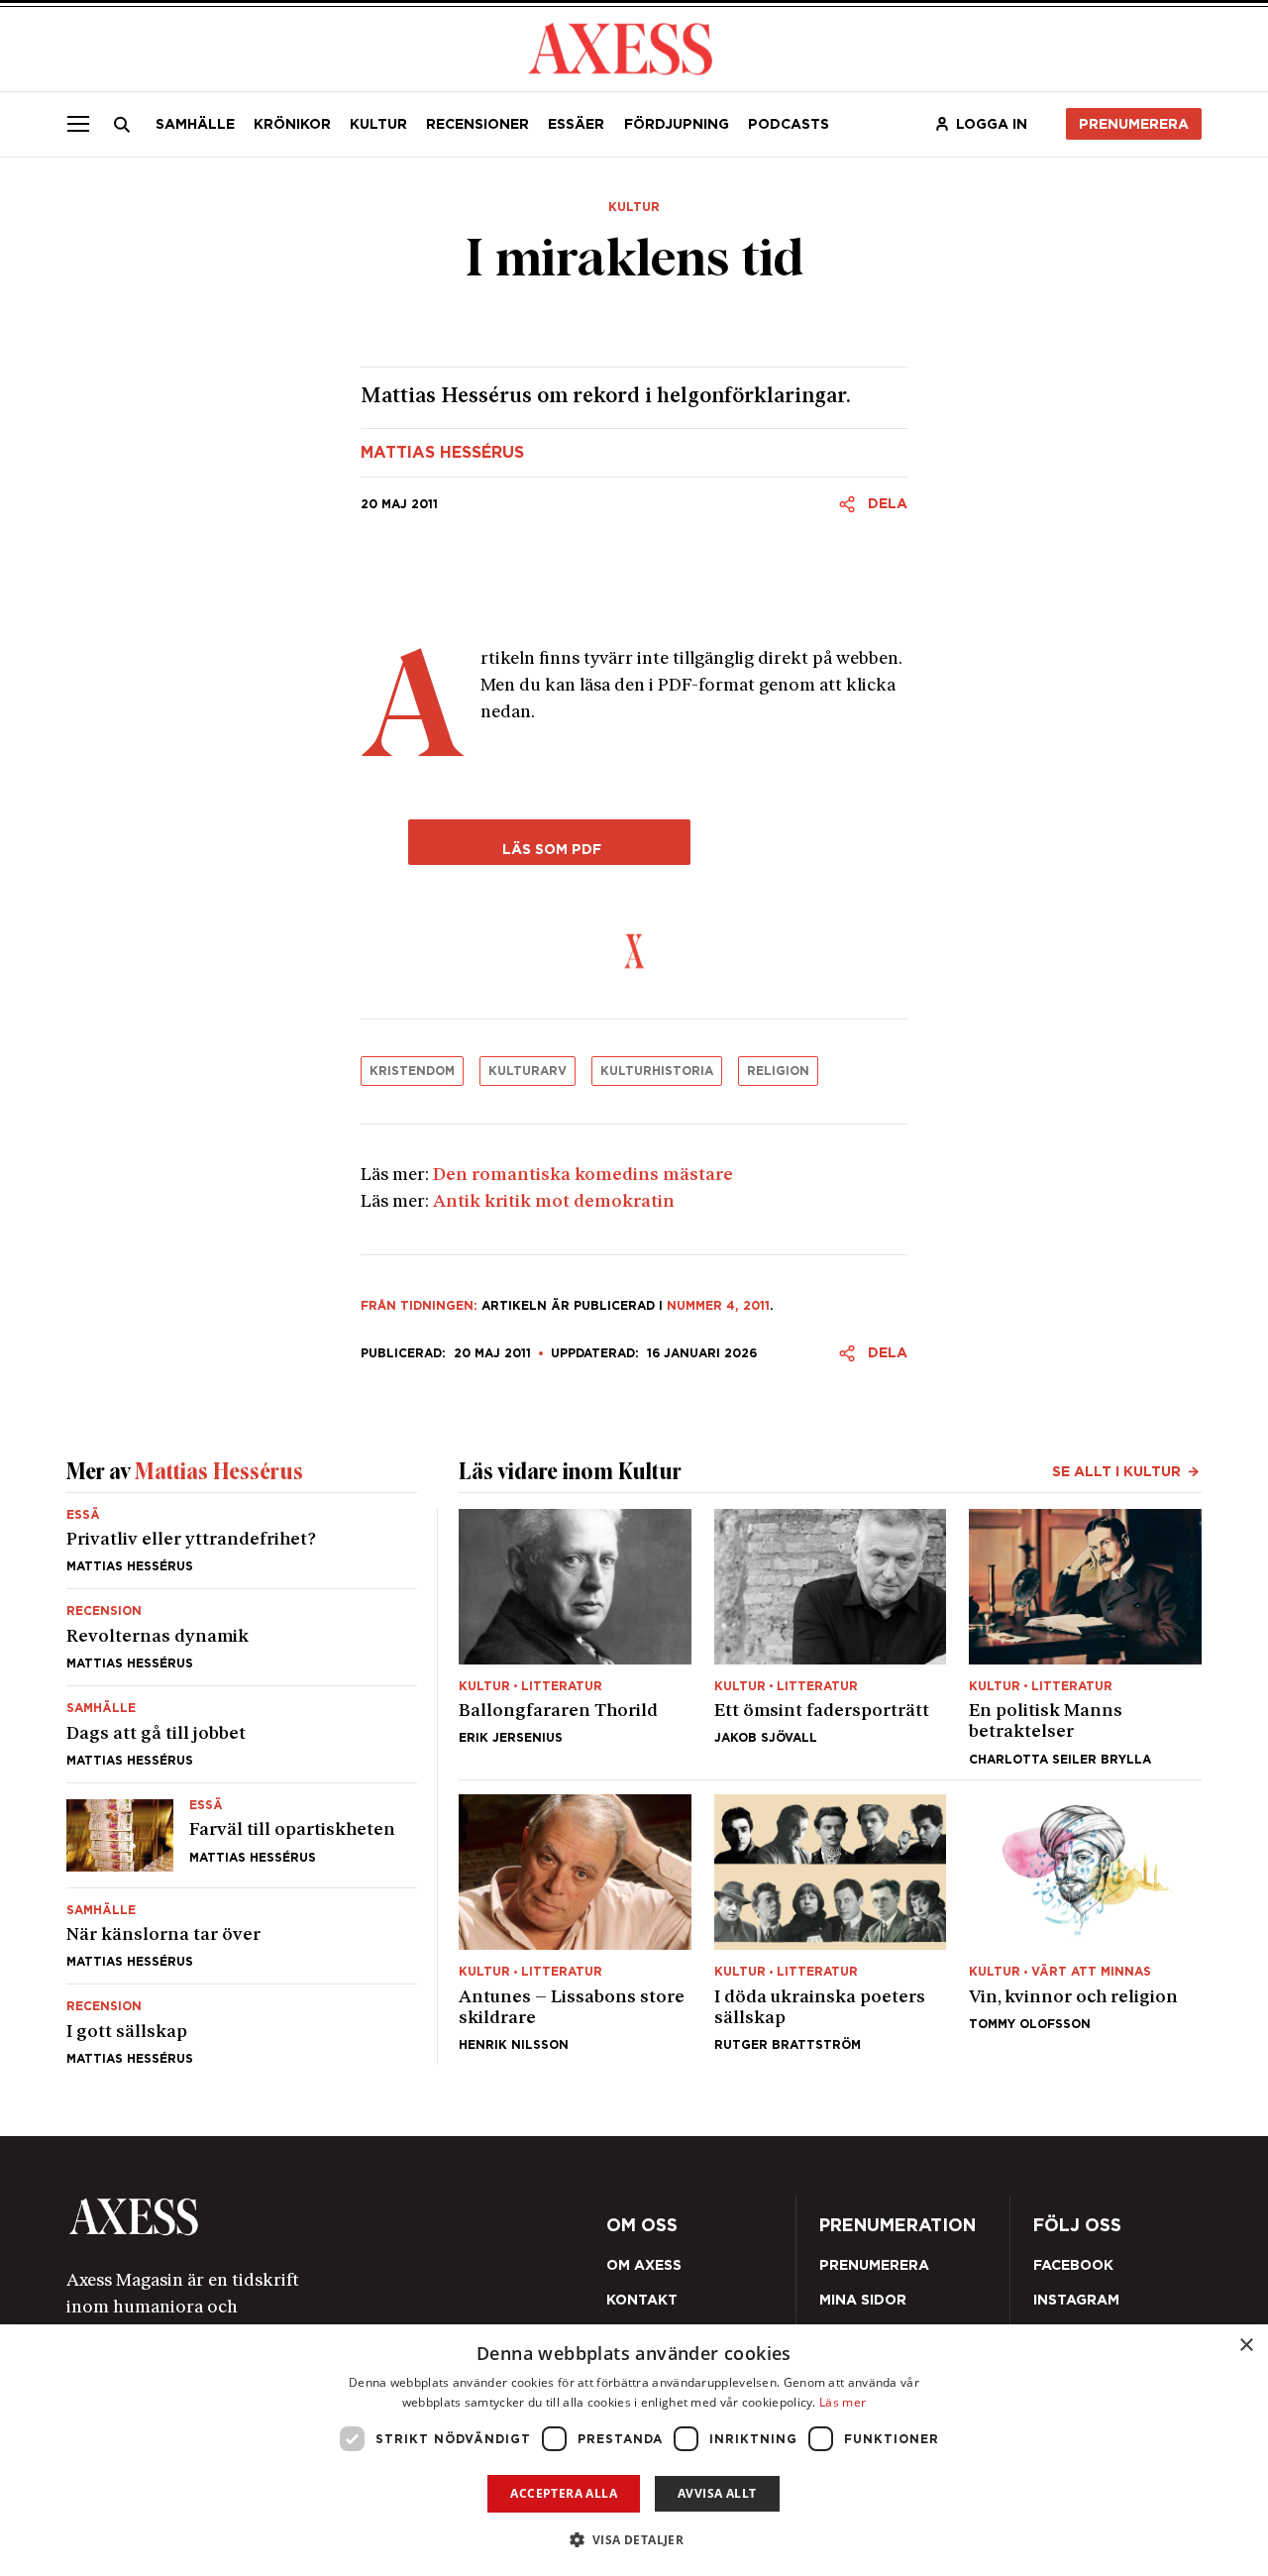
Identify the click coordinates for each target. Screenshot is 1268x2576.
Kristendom (412, 1071)
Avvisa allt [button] (717, 2493)
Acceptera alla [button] (564, 2493)
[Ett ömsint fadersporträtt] (831, 1637)
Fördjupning (677, 124)
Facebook (1073, 2265)
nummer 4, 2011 (718, 1305)
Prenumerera (1134, 124)
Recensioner (477, 124)
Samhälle (195, 124)
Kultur (378, 124)
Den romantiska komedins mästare (583, 1176)
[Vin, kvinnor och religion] (1085, 1923)
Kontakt (642, 2300)
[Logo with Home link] (620, 47)
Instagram (1076, 2300)
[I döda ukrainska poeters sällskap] (831, 1923)
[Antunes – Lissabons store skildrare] (575, 1923)
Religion (778, 1071)
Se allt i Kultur (1116, 1471)
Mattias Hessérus (442, 453)
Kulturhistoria (657, 1071)
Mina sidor (863, 2300)
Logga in (992, 124)
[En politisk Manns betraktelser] (1085, 1637)
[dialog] (634, 2450)
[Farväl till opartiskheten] (242, 1835)
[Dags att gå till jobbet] (242, 1734)
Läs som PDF (550, 849)
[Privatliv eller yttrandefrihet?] (242, 1549)
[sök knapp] (123, 125)
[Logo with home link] (291, 2216)
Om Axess (644, 2265)
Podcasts (789, 124)
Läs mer (843, 2402)
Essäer (576, 124)
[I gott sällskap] (242, 2025)
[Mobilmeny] (78, 124)
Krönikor (292, 124)
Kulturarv (528, 1071)
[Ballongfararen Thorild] (575, 1637)
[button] (634, 2540)
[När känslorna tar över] (242, 1936)
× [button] (1246, 2346)
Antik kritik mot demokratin (554, 1202)
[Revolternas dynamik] (242, 1637)
